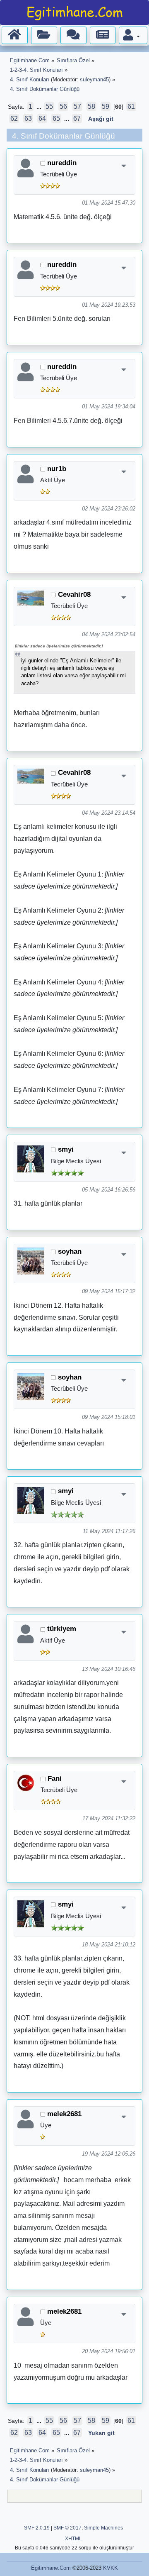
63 (28, 118)
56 (63, 106)
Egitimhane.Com (51, 2568)
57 (77, 106)
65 (56, 118)
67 (77, 118)
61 (131, 106)
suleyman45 (94, 79)
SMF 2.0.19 (37, 2528)
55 (49, 106)
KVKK (111, 2568)
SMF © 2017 (67, 2528)
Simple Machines (103, 2528)
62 (14, 118)
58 (91, 106)
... (40, 107)
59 (106, 106)
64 (42, 118)
